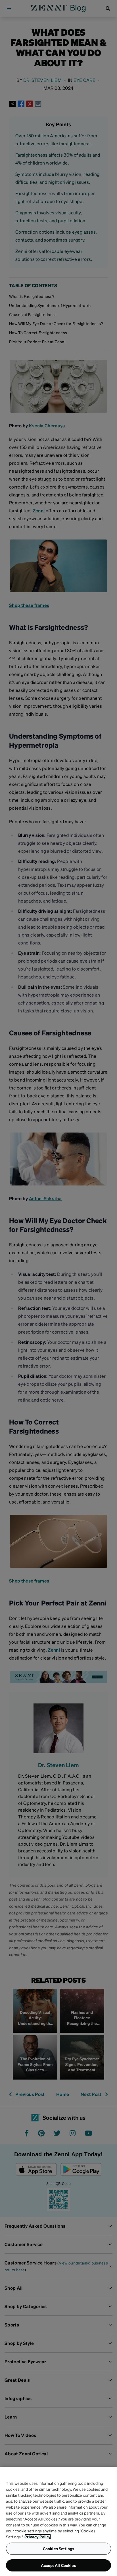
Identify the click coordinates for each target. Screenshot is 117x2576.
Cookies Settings (58, 2549)
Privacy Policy (38, 2537)
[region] (58, 2521)
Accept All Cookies (58, 2565)
